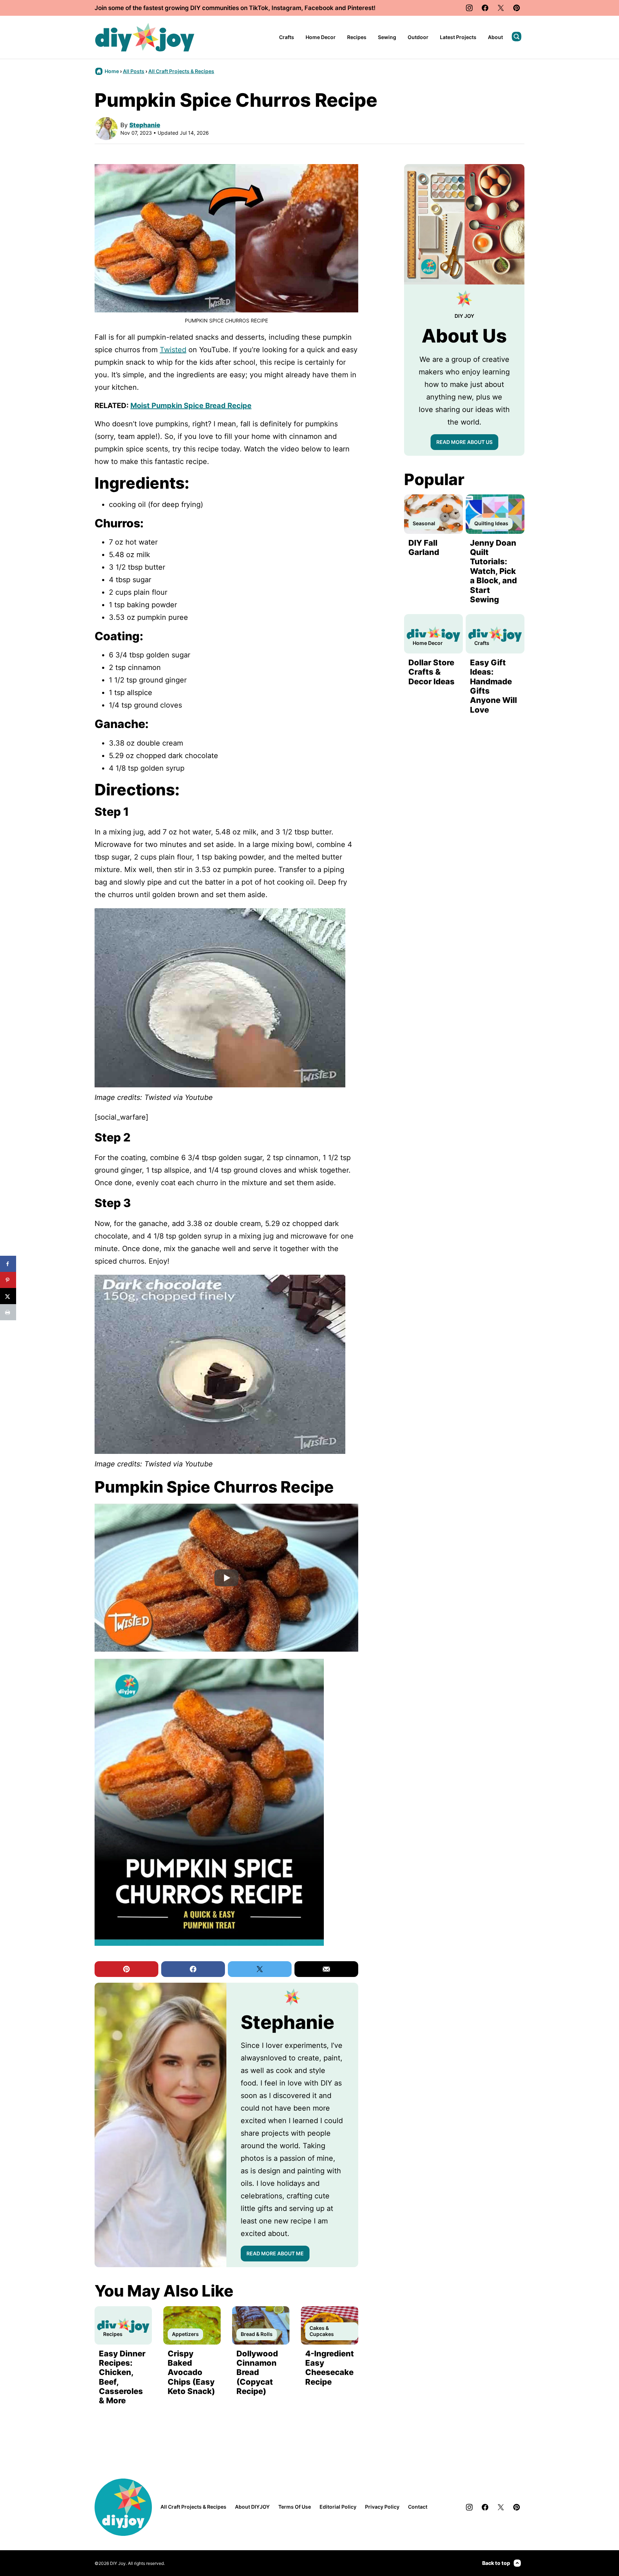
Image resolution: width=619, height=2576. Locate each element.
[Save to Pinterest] (8, 1280)
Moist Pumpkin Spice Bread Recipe (191, 406)
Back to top (496, 2563)
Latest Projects (458, 37)
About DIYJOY (252, 2507)
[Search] (517, 37)
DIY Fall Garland (424, 547)
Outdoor (418, 37)
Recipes (357, 37)
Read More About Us (464, 442)
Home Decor (321, 37)
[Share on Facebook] (8, 1264)
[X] (501, 8)
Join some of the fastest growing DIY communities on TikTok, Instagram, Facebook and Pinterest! (235, 8)
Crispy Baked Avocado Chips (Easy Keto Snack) (191, 2372)
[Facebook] (485, 8)
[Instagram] (469, 8)
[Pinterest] (517, 8)
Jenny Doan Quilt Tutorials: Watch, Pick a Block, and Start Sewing (493, 571)
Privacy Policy (382, 2507)
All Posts (134, 71)
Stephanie (145, 125)
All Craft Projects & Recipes (181, 71)
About (495, 37)
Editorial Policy (338, 2507)
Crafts (287, 37)
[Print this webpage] (8, 1312)
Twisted (173, 350)
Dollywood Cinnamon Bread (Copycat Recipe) (257, 2372)
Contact (418, 2507)
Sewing (387, 37)
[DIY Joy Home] (145, 37)
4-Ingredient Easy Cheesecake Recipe (330, 2368)
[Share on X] (8, 1296)
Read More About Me (275, 2253)
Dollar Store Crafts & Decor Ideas (431, 672)
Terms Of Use (295, 2507)
